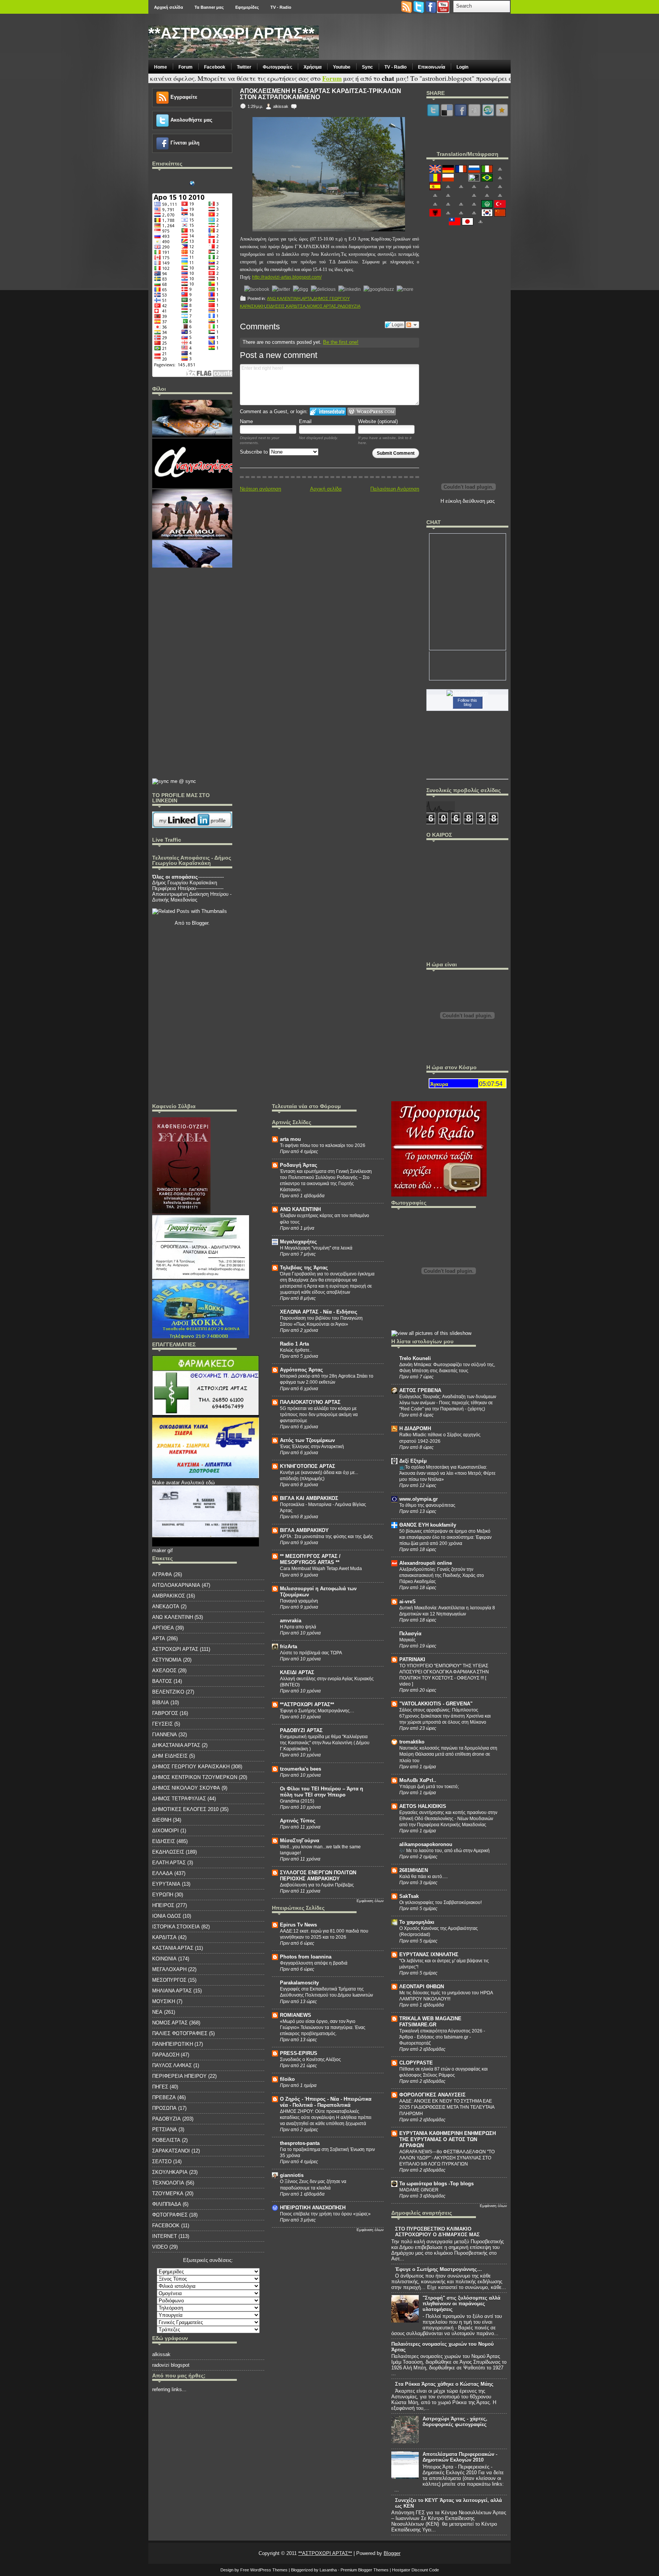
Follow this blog (467, 702)
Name (246, 421)
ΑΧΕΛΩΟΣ (164, 1671)
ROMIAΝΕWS (296, 2015)
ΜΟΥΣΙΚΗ (164, 2001)
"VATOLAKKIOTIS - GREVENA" (436, 1704)
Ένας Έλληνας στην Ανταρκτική (312, 1447)
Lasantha (328, 2570)
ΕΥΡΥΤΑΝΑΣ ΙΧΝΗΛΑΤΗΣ (429, 1954)
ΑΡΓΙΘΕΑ (163, 1628)
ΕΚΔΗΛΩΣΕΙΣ (168, 1852)
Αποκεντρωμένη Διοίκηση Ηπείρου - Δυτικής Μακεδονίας (192, 897)
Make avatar (166, 1483)
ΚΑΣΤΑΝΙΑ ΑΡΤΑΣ (173, 1948)
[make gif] (206, 1415)
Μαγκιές (407, 1640)
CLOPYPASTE (416, 2063)
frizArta (289, 1646)
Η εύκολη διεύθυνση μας (468, 501)
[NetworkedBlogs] (468, 693)
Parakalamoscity (299, 1983)
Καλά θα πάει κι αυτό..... (424, 1877)
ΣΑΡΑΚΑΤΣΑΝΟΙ (171, 2151)
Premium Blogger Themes (365, 2570)
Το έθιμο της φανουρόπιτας (427, 1505)
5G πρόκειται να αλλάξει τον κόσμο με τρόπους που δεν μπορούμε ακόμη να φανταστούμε (319, 1415)
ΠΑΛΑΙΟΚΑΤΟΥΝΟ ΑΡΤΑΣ (310, 1402)
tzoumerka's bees (301, 1769)
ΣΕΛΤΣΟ (162, 2161)
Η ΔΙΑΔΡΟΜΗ (415, 1428)
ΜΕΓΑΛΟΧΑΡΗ (169, 1969)
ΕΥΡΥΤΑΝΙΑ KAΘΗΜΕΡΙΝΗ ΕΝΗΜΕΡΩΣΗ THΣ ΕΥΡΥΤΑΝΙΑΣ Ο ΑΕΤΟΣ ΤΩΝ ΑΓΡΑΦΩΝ (448, 2139)
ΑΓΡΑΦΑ (162, 1574)
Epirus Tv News (298, 1925)
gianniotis (292, 2175)
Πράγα (438, 1084)
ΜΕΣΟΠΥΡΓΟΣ (169, 1980)
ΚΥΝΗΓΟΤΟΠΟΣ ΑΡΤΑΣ (308, 1466)
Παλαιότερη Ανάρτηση (395, 489)
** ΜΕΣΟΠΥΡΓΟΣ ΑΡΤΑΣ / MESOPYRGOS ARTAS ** (310, 1559)
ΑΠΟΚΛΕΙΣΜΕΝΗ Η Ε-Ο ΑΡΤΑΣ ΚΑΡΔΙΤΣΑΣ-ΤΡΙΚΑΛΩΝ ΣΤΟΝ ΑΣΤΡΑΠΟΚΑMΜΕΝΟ (321, 94)
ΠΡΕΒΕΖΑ (164, 2097)
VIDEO (160, 2247)
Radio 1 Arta (294, 1344)
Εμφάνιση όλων (370, 1901)
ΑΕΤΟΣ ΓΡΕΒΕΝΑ (420, 1390)
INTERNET (165, 2236)
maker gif (162, 1550)
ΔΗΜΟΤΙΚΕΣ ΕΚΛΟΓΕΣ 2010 (185, 1809)
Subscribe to (255, 452)
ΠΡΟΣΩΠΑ (164, 2108)
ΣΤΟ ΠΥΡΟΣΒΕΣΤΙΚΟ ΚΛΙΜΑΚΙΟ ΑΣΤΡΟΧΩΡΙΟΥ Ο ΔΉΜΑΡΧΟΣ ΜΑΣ (437, 2232)
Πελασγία (410, 1634)
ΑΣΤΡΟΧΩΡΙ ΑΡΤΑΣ (175, 1649)
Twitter (244, 67)
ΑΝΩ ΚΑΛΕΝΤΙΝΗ (284, 298)
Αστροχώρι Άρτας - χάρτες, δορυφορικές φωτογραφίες (455, 2422)
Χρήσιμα (313, 67)
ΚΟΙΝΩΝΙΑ (164, 1959)
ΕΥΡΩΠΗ (163, 1895)
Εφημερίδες (247, 7)
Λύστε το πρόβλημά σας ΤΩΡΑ (311, 1653)
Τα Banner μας (209, 7)
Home (161, 67)
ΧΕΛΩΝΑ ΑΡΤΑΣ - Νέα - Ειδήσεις (319, 1312)
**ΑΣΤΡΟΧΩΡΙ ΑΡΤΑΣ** (231, 33)
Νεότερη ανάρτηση (260, 489)
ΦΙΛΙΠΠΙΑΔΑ (167, 2204)
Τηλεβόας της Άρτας (304, 1268)
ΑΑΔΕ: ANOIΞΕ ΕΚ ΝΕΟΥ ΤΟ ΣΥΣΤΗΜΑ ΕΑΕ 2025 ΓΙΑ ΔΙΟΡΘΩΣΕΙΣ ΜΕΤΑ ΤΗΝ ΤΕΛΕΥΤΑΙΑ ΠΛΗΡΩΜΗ (447, 2107)
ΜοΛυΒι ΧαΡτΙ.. (418, 1780)
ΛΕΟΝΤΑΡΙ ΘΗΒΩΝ (422, 1987)
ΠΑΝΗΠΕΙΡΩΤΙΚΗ (173, 2044)
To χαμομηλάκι (417, 1922)
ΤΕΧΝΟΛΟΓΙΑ (168, 2183)
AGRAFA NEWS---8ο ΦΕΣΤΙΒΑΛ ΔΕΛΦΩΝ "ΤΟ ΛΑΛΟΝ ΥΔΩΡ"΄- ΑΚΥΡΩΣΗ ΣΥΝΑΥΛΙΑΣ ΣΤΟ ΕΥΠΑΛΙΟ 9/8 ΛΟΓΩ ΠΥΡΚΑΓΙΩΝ (447, 2158)
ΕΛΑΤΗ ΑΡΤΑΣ (169, 1863)
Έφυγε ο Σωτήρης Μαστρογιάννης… (317, 1711)
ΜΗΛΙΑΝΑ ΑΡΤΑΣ (172, 1991)
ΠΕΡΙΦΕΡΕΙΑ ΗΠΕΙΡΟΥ (179, 2076)
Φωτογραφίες (277, 67)
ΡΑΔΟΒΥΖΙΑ (349, 306)
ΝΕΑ (157, 2012)
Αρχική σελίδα (169, 7)
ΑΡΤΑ (307, 298)
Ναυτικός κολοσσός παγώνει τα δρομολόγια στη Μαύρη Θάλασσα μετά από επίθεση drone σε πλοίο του (448, 1754)
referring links (167, 2389)
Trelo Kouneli (415, 1358)
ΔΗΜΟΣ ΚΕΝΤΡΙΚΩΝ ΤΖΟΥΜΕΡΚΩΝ (195, 1777)
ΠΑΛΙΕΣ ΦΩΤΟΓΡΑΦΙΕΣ (180, 2033)
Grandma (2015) (297, 1801)
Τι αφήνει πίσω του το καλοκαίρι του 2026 (323, 1145)
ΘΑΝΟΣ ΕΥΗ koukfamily (428, 1525)
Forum (186, 67)
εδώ (210, 1483)
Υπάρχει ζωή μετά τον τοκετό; (429, 1787)
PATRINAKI (412, 1659)
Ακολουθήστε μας (191, 120)
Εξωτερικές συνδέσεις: (208, 2260)
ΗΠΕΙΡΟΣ (163, 1905)
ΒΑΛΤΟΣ (162, 1681)
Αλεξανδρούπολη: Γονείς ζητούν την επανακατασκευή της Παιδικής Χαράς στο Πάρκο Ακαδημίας (442, 1575)
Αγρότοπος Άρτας (301, 1370)
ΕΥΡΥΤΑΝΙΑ (166, 1884)
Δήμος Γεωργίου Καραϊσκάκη (185, 883)
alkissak (161, 2354)
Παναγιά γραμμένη (299, 1601)
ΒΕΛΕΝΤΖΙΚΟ (168, 1692)
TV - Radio (281, 7)
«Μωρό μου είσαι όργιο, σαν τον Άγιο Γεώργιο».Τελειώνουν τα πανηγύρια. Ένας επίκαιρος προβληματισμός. (323, 2027)
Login (462, 67)
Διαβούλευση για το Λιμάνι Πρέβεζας (317, 1885)
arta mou (290, 1139)
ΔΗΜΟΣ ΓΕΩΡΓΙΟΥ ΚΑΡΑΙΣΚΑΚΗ (191, 1767)
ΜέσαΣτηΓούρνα (300, 1841)
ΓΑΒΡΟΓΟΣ (165, 1713)
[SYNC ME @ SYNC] (174, 781)
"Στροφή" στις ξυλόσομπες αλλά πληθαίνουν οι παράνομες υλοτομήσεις (461, 2304)
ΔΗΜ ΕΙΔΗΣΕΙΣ (170, 1756)
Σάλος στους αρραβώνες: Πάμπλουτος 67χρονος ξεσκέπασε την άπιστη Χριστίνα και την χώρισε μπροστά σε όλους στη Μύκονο (445, 1716)
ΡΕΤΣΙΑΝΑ (165, 2129)
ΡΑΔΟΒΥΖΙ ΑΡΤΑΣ (301, 1730)
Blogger (200, 923)
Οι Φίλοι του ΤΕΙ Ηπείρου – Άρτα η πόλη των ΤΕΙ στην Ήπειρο (321, 1792)
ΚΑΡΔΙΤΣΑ (296, 306)
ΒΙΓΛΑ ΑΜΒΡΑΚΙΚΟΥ (304, 1530)
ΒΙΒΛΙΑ (161, 1703)
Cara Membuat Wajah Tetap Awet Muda (321, 1569)
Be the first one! (341, 342)
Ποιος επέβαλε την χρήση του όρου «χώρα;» (325, 2214)
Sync (367, 67)
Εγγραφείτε (184, 97)
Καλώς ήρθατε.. (296, 1350)
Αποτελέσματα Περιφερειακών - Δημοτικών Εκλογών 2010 (460, 2457)
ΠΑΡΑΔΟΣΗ (166, 2055)
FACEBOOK (166, 2226)
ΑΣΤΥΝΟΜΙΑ (167, 1660)
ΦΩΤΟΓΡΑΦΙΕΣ (170, 2215)
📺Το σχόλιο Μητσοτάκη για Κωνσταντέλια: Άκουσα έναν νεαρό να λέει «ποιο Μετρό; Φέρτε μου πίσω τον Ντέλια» (447, 1473)
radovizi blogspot (171, 2365)
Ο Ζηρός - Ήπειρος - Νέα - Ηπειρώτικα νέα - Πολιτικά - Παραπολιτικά (326, 2102)
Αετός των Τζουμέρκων (307, 1440)
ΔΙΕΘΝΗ (162, 1820)
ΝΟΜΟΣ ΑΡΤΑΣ (321, 306)
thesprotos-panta (300, 2143)
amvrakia (291, 1621)
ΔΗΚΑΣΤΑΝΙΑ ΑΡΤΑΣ (176, 1745)
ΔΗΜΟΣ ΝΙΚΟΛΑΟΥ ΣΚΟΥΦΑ (186, 1788)
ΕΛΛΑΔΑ (162, 1873)
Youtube (342, 67)
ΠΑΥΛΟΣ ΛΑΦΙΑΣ (172, 2065)
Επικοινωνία (432, 67)
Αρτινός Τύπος (298, 1821)
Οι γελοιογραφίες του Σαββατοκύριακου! (440, 1902)
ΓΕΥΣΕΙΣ (162, 1724)
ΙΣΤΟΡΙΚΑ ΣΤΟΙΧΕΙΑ (176, 1927)
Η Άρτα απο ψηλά (298, 1627)
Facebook (215, 67)
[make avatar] (206, 1477)
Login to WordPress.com (372, 411)
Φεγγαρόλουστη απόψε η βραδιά (314, 1963)
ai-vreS (407, 1602)
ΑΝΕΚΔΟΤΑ (166, 1606)
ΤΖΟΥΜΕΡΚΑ (168, 2193)
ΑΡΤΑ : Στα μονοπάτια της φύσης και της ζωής (326, 1537)
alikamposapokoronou (426, 1844)
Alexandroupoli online (426, 1563)
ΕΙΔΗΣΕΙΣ (276, 306)
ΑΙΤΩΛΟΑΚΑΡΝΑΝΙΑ (176, 1585)
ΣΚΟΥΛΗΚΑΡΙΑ (170, 2172)
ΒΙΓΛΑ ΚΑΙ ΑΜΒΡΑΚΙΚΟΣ (309, 1498)
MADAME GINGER (419, 2190)
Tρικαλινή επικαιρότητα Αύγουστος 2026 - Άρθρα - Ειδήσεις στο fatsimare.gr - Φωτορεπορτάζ (442, 2037)
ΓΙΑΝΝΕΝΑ (165, 1735)
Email (305, 421)
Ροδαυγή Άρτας (299, 1165)
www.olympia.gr (419, 1499)
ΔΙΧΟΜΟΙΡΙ (166, 1831)
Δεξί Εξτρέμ (413, 1461)
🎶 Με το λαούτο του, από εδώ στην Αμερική (444, 1851)
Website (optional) (378, 421)
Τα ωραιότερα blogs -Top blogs (436, 2184)
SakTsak (409, 1896)
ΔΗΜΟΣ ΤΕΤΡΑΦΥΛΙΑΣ (179, 1799)
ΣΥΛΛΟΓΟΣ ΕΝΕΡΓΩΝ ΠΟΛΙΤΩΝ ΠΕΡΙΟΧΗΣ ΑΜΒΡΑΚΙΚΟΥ (318, 1876)
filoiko (287, 2079)
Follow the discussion (412, 325)
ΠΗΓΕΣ (160, 2087)
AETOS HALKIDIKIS (423, 1806)
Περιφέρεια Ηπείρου (174, 888)
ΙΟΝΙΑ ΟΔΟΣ (167, 1916)
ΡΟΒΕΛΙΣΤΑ (166, 2140)
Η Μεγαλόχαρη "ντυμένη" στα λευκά (316, 1248)
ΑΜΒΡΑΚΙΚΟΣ (169, 1596)
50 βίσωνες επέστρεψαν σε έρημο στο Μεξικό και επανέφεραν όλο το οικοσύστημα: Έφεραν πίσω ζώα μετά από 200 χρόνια (445, 1537)
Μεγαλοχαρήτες (298, 1242)
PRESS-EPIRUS (299, 2053)
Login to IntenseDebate (328, 411)
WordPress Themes (269, 2570)
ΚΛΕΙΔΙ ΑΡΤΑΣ (297, 1672)
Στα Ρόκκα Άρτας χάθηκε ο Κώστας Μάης (444, 2384)
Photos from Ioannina (306, 1957)
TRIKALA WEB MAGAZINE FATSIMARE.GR (430, 2022)
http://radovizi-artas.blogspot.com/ (287, 277)
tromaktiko (412, 1742)
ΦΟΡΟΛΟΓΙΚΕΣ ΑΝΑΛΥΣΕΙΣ (432, 2095)
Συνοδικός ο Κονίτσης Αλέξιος (310, 2060)
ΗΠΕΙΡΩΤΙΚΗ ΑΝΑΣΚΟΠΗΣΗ (313, 2208)
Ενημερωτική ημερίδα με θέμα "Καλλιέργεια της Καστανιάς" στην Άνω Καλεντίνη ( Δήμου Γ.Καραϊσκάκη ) (325, 1743)
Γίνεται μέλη (185, 143)
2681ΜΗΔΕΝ (414, 1870)
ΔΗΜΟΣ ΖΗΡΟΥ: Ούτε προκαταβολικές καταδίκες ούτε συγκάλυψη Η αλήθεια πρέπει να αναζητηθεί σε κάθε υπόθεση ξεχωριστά (326, 2117)
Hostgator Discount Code (415, 2570)
